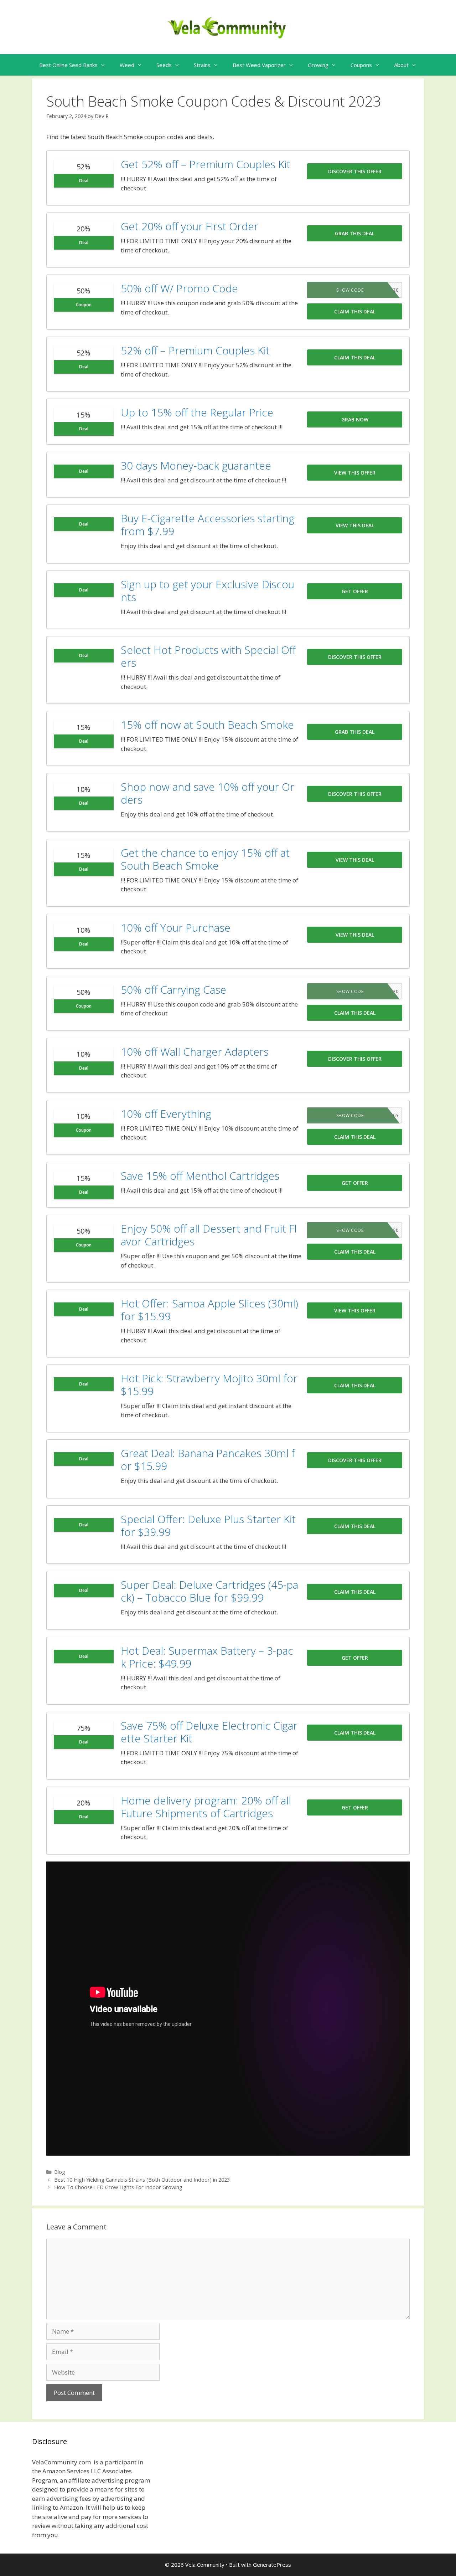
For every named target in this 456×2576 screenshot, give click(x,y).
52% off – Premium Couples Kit (195, 350)
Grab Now (355, 419)
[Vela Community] (228, 27)
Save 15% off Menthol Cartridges (200, 1176)
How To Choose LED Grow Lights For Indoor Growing (118, 2187)
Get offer (355, 591)
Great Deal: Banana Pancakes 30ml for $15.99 (208, 1459)
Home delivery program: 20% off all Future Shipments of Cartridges (206, 1807)
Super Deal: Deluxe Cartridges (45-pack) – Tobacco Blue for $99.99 (209, 1591)
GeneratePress (272, 2565)
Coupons (361, 65)
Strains (202, 65)
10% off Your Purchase (176, 928)
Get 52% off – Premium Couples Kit (206, 164)
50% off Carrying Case (173, 990)
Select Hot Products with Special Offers (208, 656)
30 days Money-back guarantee (196, 465)
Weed (127, 65)
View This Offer (355, 473)
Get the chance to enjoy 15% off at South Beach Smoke (205, 859)
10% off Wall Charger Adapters (195, 1052)
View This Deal (355, 525)
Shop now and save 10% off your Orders (208, 793)
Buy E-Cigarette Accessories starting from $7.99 (208, 525)
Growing (318, 65)
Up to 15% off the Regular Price (197, 412)
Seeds (164, 65)
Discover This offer (355, 171)
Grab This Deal (355, 233)
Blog (60, 2172)
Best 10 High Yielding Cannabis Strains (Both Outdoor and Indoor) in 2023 (142, 2180)
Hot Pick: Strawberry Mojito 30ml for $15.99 (209, 1385)
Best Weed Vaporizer (259, 65)
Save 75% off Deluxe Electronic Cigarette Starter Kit (209, 1732)
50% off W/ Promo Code (179, 288)
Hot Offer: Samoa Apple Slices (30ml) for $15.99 (209, 1310)
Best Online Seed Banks (68, 65)
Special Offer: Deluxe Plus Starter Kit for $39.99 (208, 1525)
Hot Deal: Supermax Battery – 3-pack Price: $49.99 (207, 1657)
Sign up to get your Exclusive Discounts (208, 591)
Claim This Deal (355, 311)
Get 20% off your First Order (190, 226)
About (401, 65)
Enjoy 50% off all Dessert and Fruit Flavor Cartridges (209, 1235)
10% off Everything (166, 1114)
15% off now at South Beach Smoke (207, 725)
